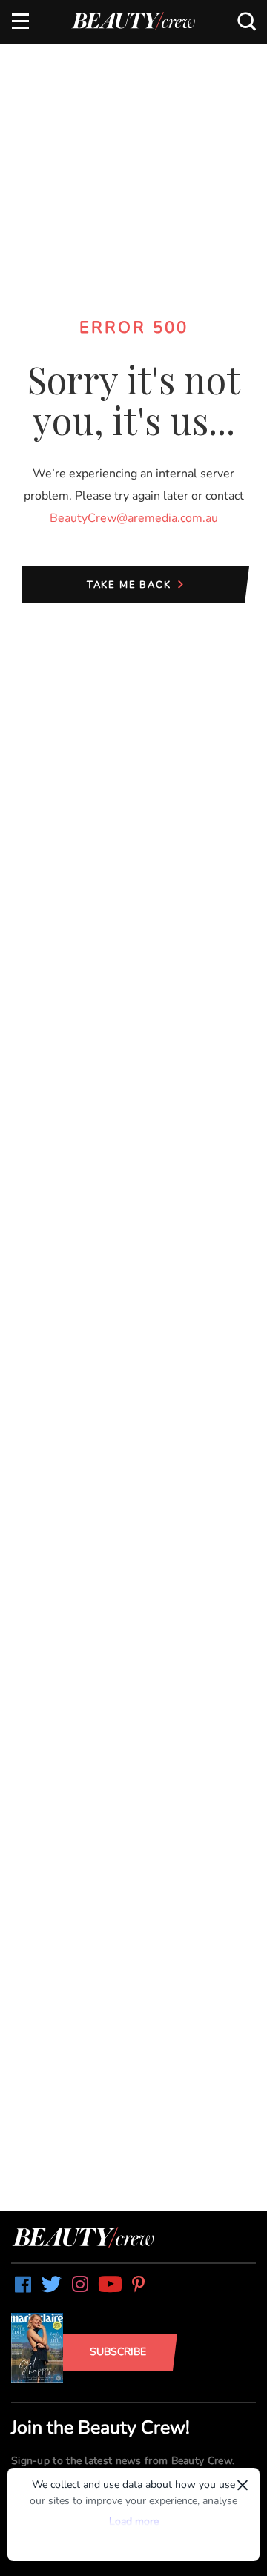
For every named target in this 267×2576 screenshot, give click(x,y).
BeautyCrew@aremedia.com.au (134, 518)
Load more (134, 2522)
